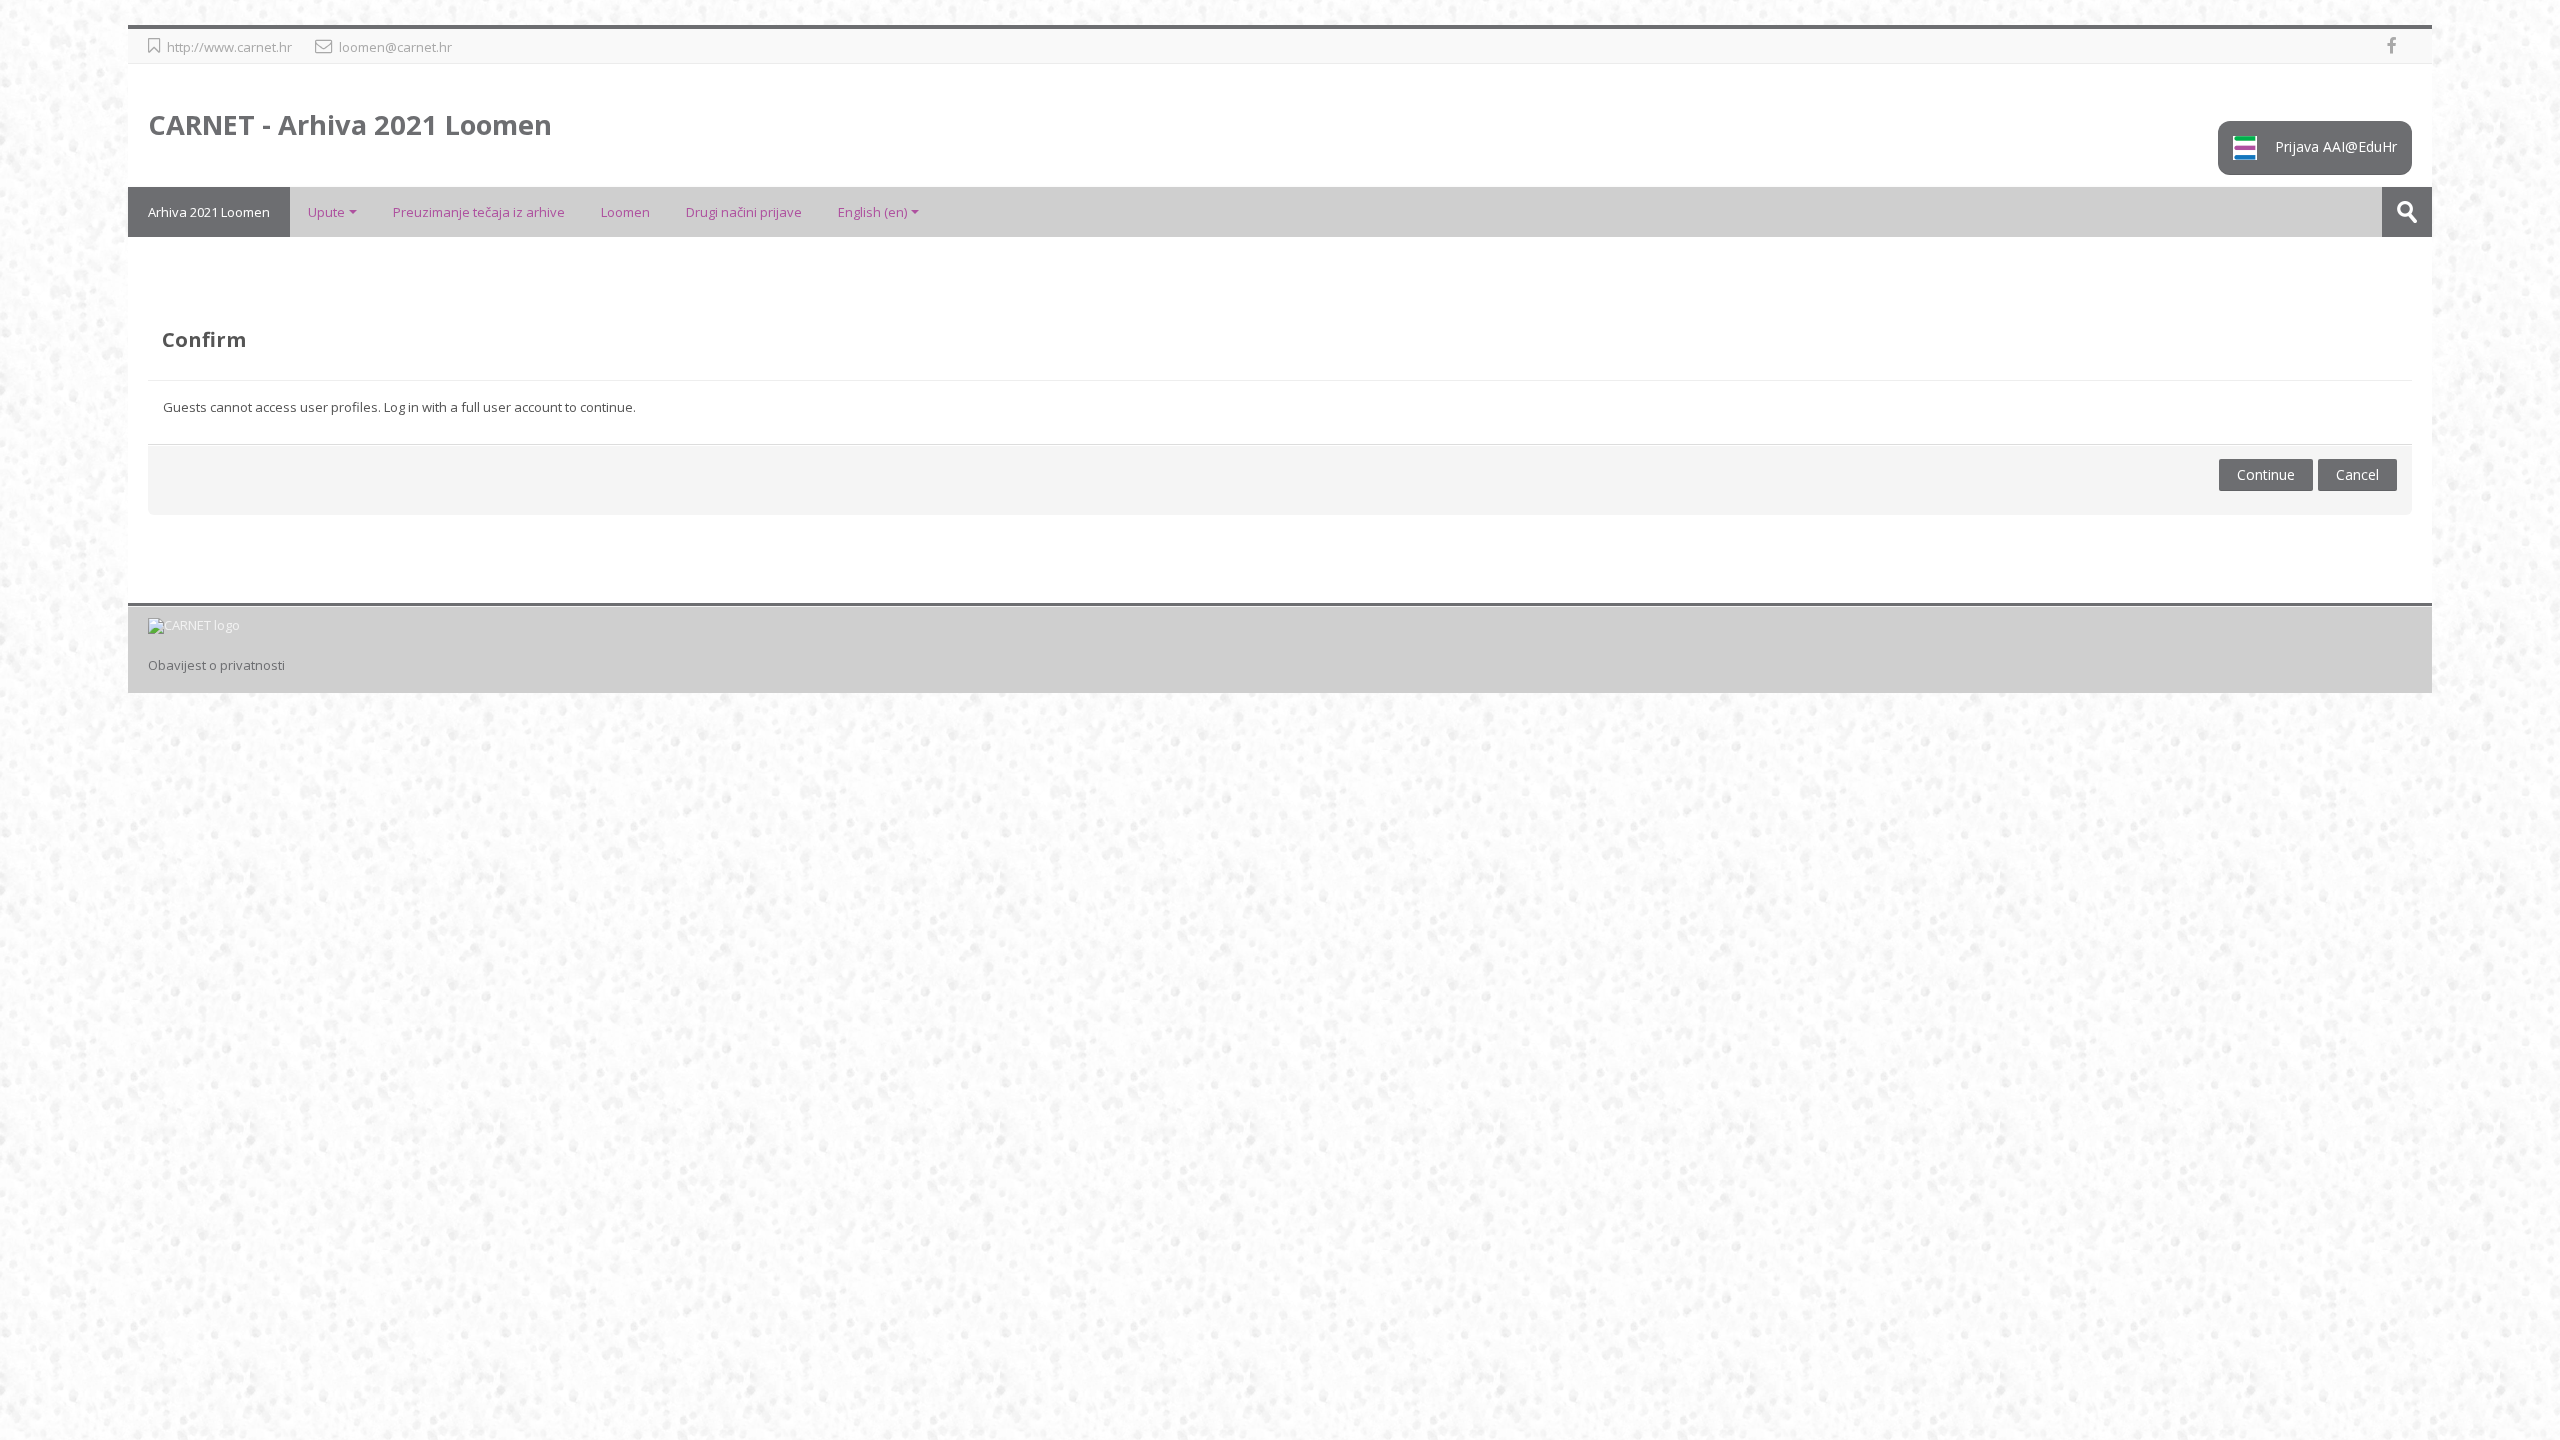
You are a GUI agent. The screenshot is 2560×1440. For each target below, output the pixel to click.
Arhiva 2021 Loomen (209, 212)
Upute (326, 212)
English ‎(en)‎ (872, 212)
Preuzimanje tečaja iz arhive (479, 212)
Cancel (2357, 474)
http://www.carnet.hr (229, 47)
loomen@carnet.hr (395, 47)
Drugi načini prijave (744, 212)
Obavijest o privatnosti (216, 665)
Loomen (625, 212)
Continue (2266, 474)
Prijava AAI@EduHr (2334, 146)
